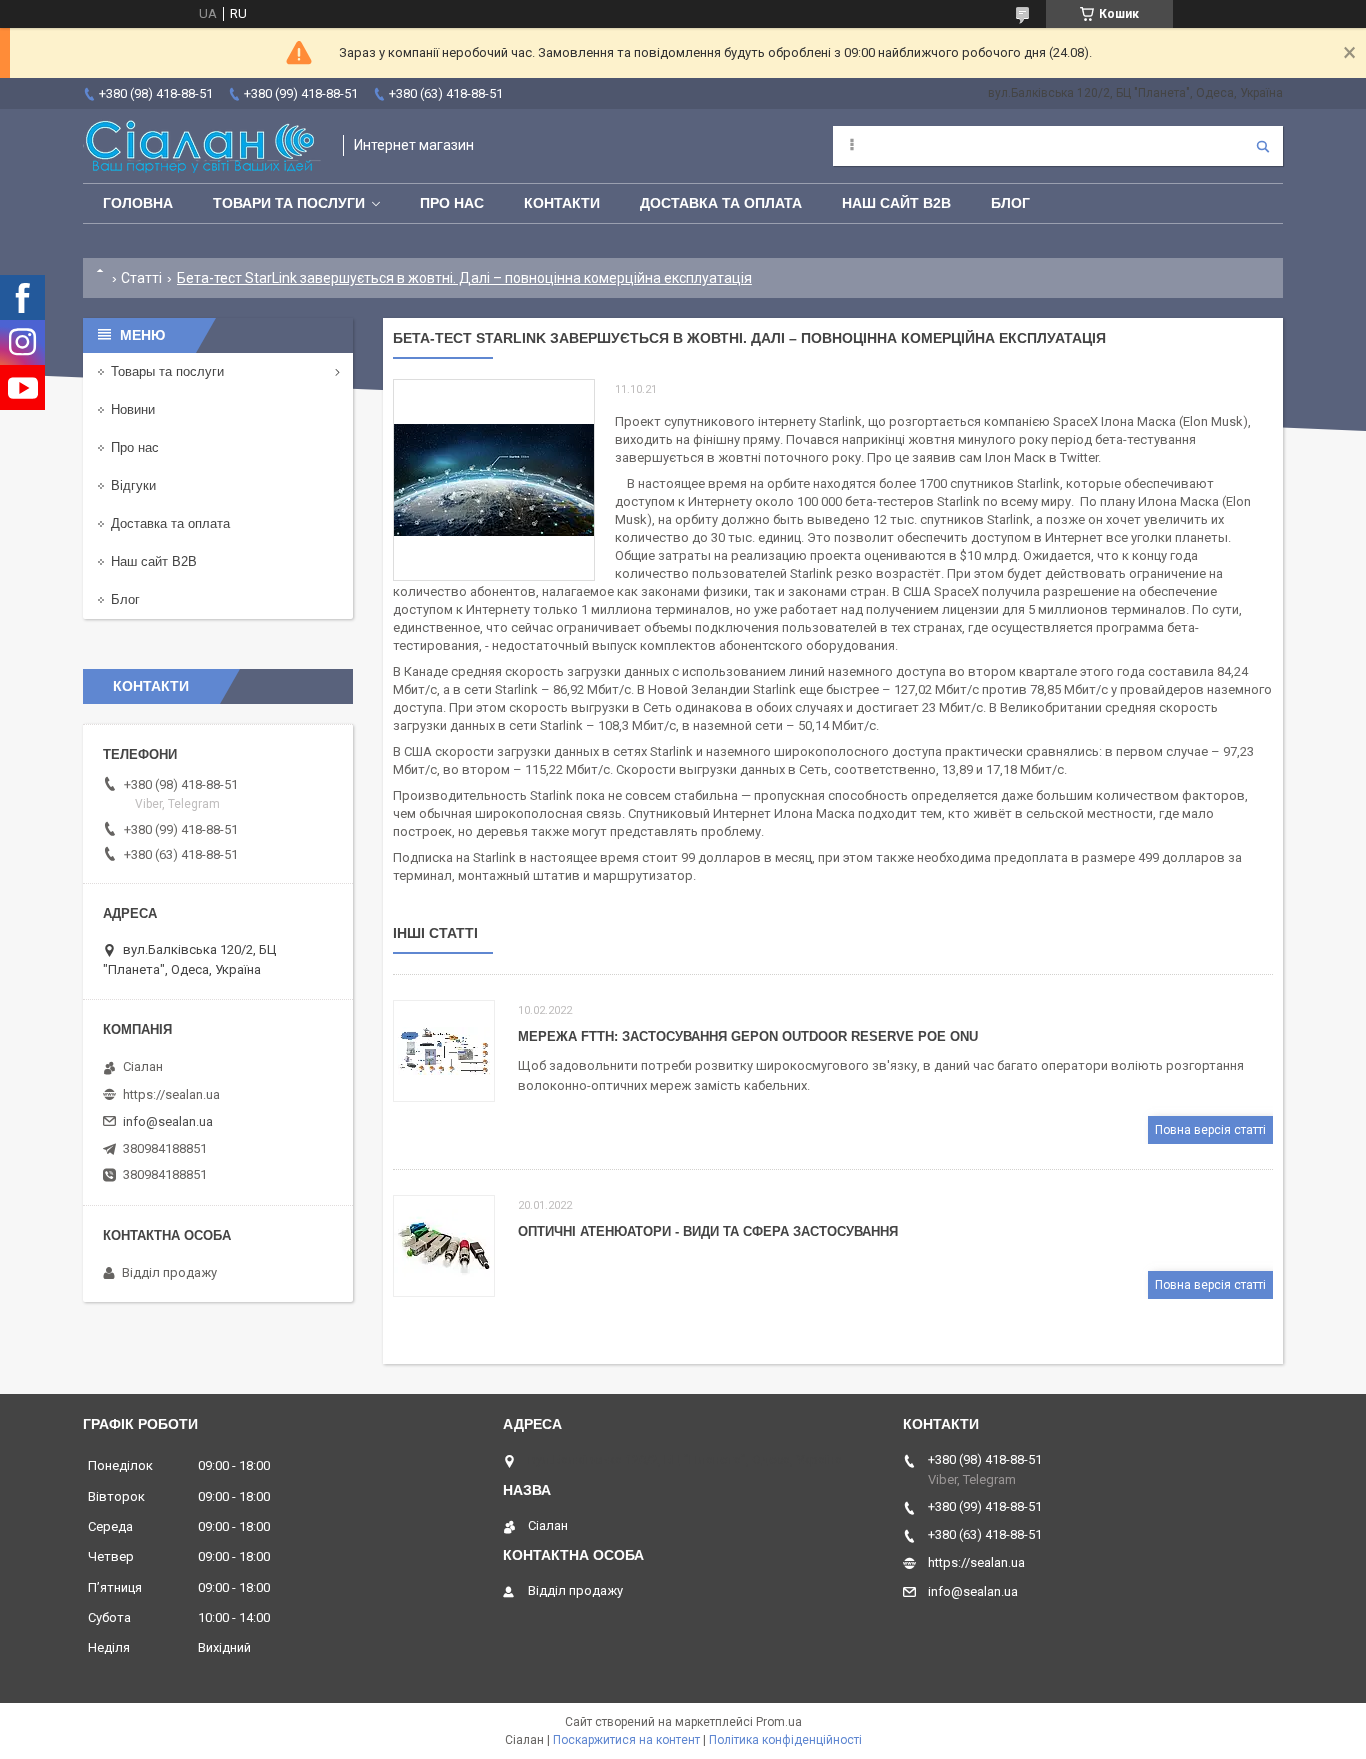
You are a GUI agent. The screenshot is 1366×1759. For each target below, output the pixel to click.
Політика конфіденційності (785, 1740)
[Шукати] (1263, 146)
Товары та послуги (167, 371)
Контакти (562, 203)
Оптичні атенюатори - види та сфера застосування (708, 1231)
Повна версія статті (1210, 1130)
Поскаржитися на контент (626, 1740)
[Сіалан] (203, 146)
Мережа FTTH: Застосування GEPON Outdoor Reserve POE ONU (748, 1036)
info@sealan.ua (168, 1121)
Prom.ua (779, 1722)
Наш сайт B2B (896, 203)
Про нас (452, 203)
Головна (138, 203)
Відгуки (133, 485)
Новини (133, 409)
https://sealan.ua (171, 1094)
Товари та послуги (289, 203)
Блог (1010, 203)
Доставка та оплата (721, 203)
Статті (141, 278)
